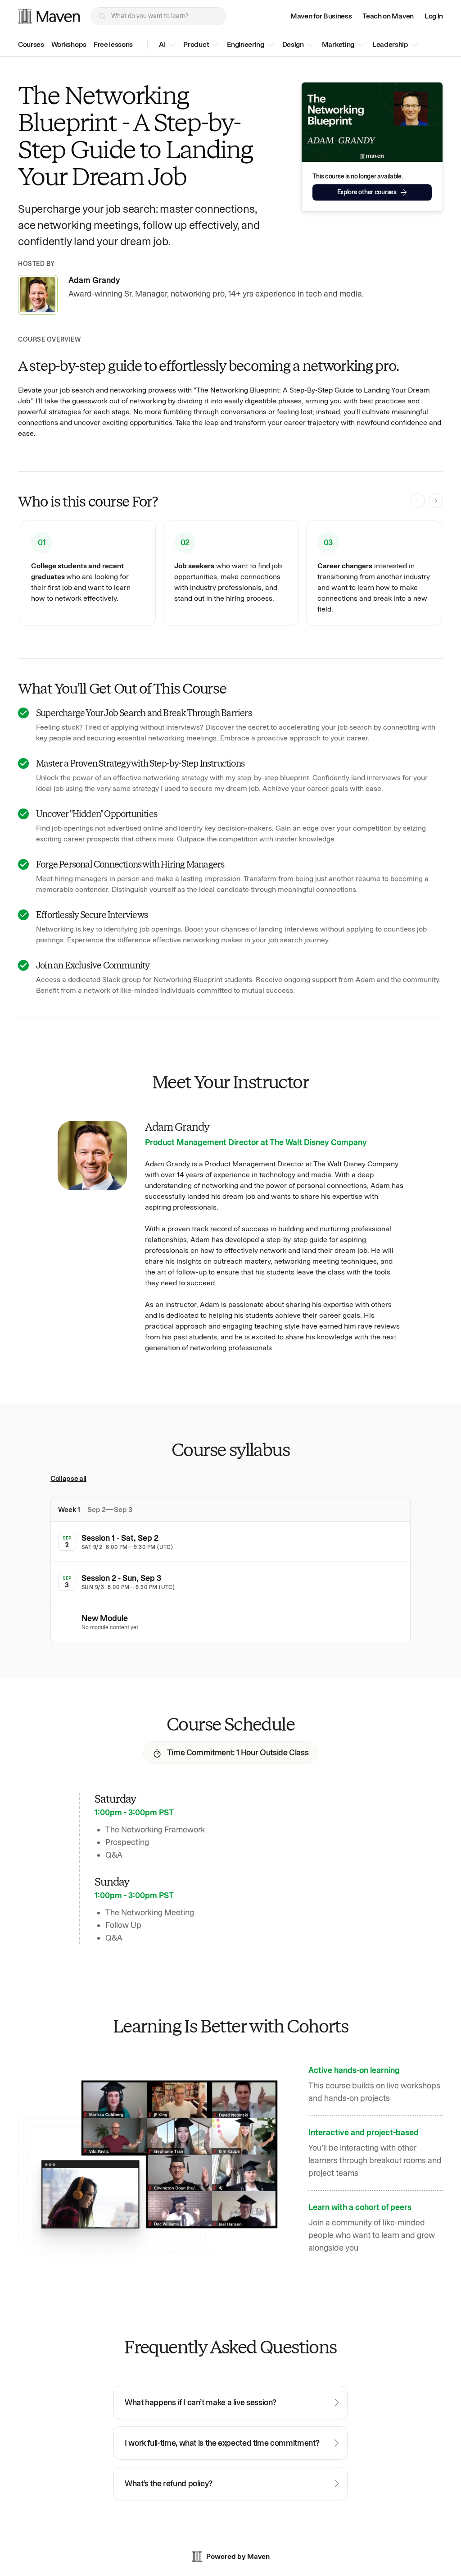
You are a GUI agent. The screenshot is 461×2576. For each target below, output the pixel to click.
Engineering (245, 44)
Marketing (338, 44)
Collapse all (68, 1478)
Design (293, 44)
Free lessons (113, 44)
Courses (31, 44)
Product (196, 44)
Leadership (390, 44)
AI (162, 44)
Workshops (69, 44)
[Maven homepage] (49, 16)
